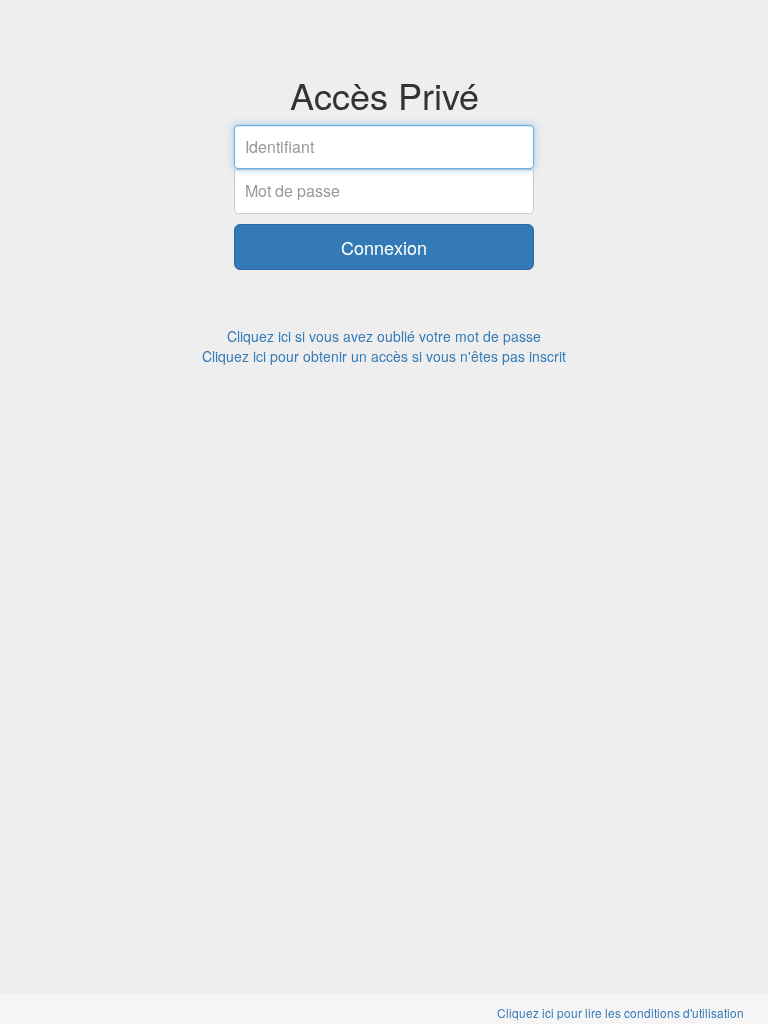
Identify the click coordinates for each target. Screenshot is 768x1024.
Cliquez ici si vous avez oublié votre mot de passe (384, 336)
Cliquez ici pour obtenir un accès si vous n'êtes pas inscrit (384, 356)
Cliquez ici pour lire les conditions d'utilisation (620, 1012)
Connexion (384, 247)
